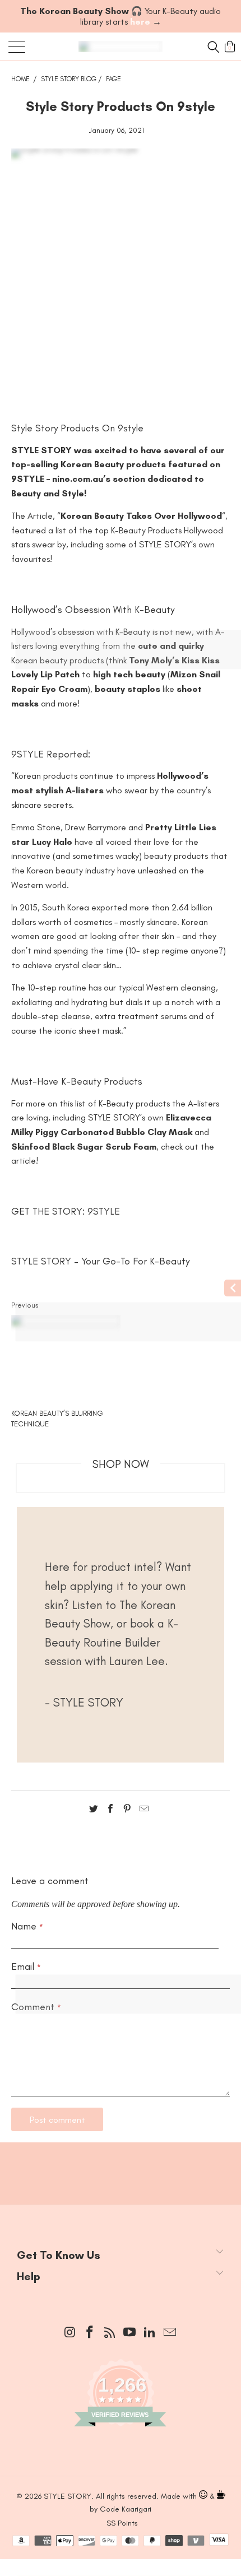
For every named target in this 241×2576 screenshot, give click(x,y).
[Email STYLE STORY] (170, 2333)
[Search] (212, 47)
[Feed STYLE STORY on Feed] (110, 2333)
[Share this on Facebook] (110, 1811)
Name (27, 1926)
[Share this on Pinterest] (127, 1811)
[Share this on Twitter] (94, 1811)
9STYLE (104, 1211)
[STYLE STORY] (121, 47)
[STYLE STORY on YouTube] (130, 2333)
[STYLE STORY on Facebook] (90, 2333)
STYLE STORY (41, 1261)
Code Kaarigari (126, 2509)
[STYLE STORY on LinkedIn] (150, 2333)
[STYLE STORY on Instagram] (70, 2333)
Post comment (57, 2120)
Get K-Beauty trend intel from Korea (121, 2161)
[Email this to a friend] (144, 1811)
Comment (36, 2007)
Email (26, 1966)
